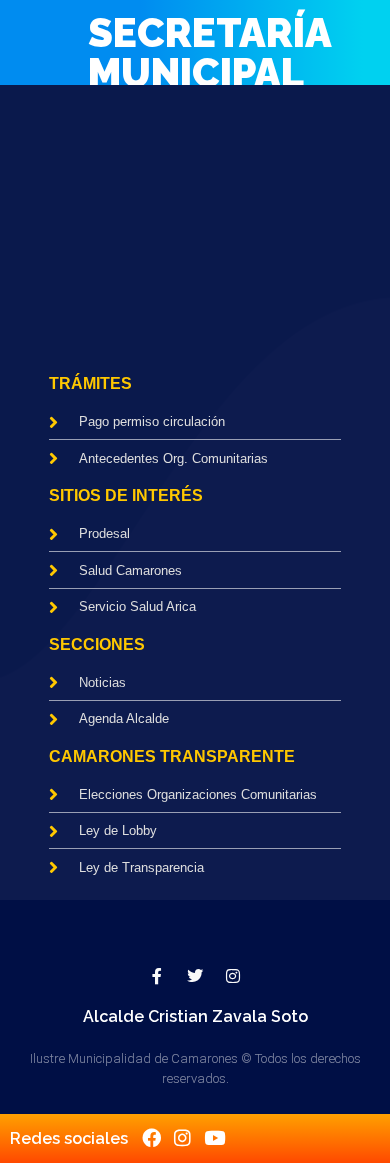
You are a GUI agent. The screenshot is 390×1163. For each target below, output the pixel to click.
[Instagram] (233, 976)
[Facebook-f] (157, 976)
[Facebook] (151, 1137)
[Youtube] (214, 1137)
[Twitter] (195, 976)
